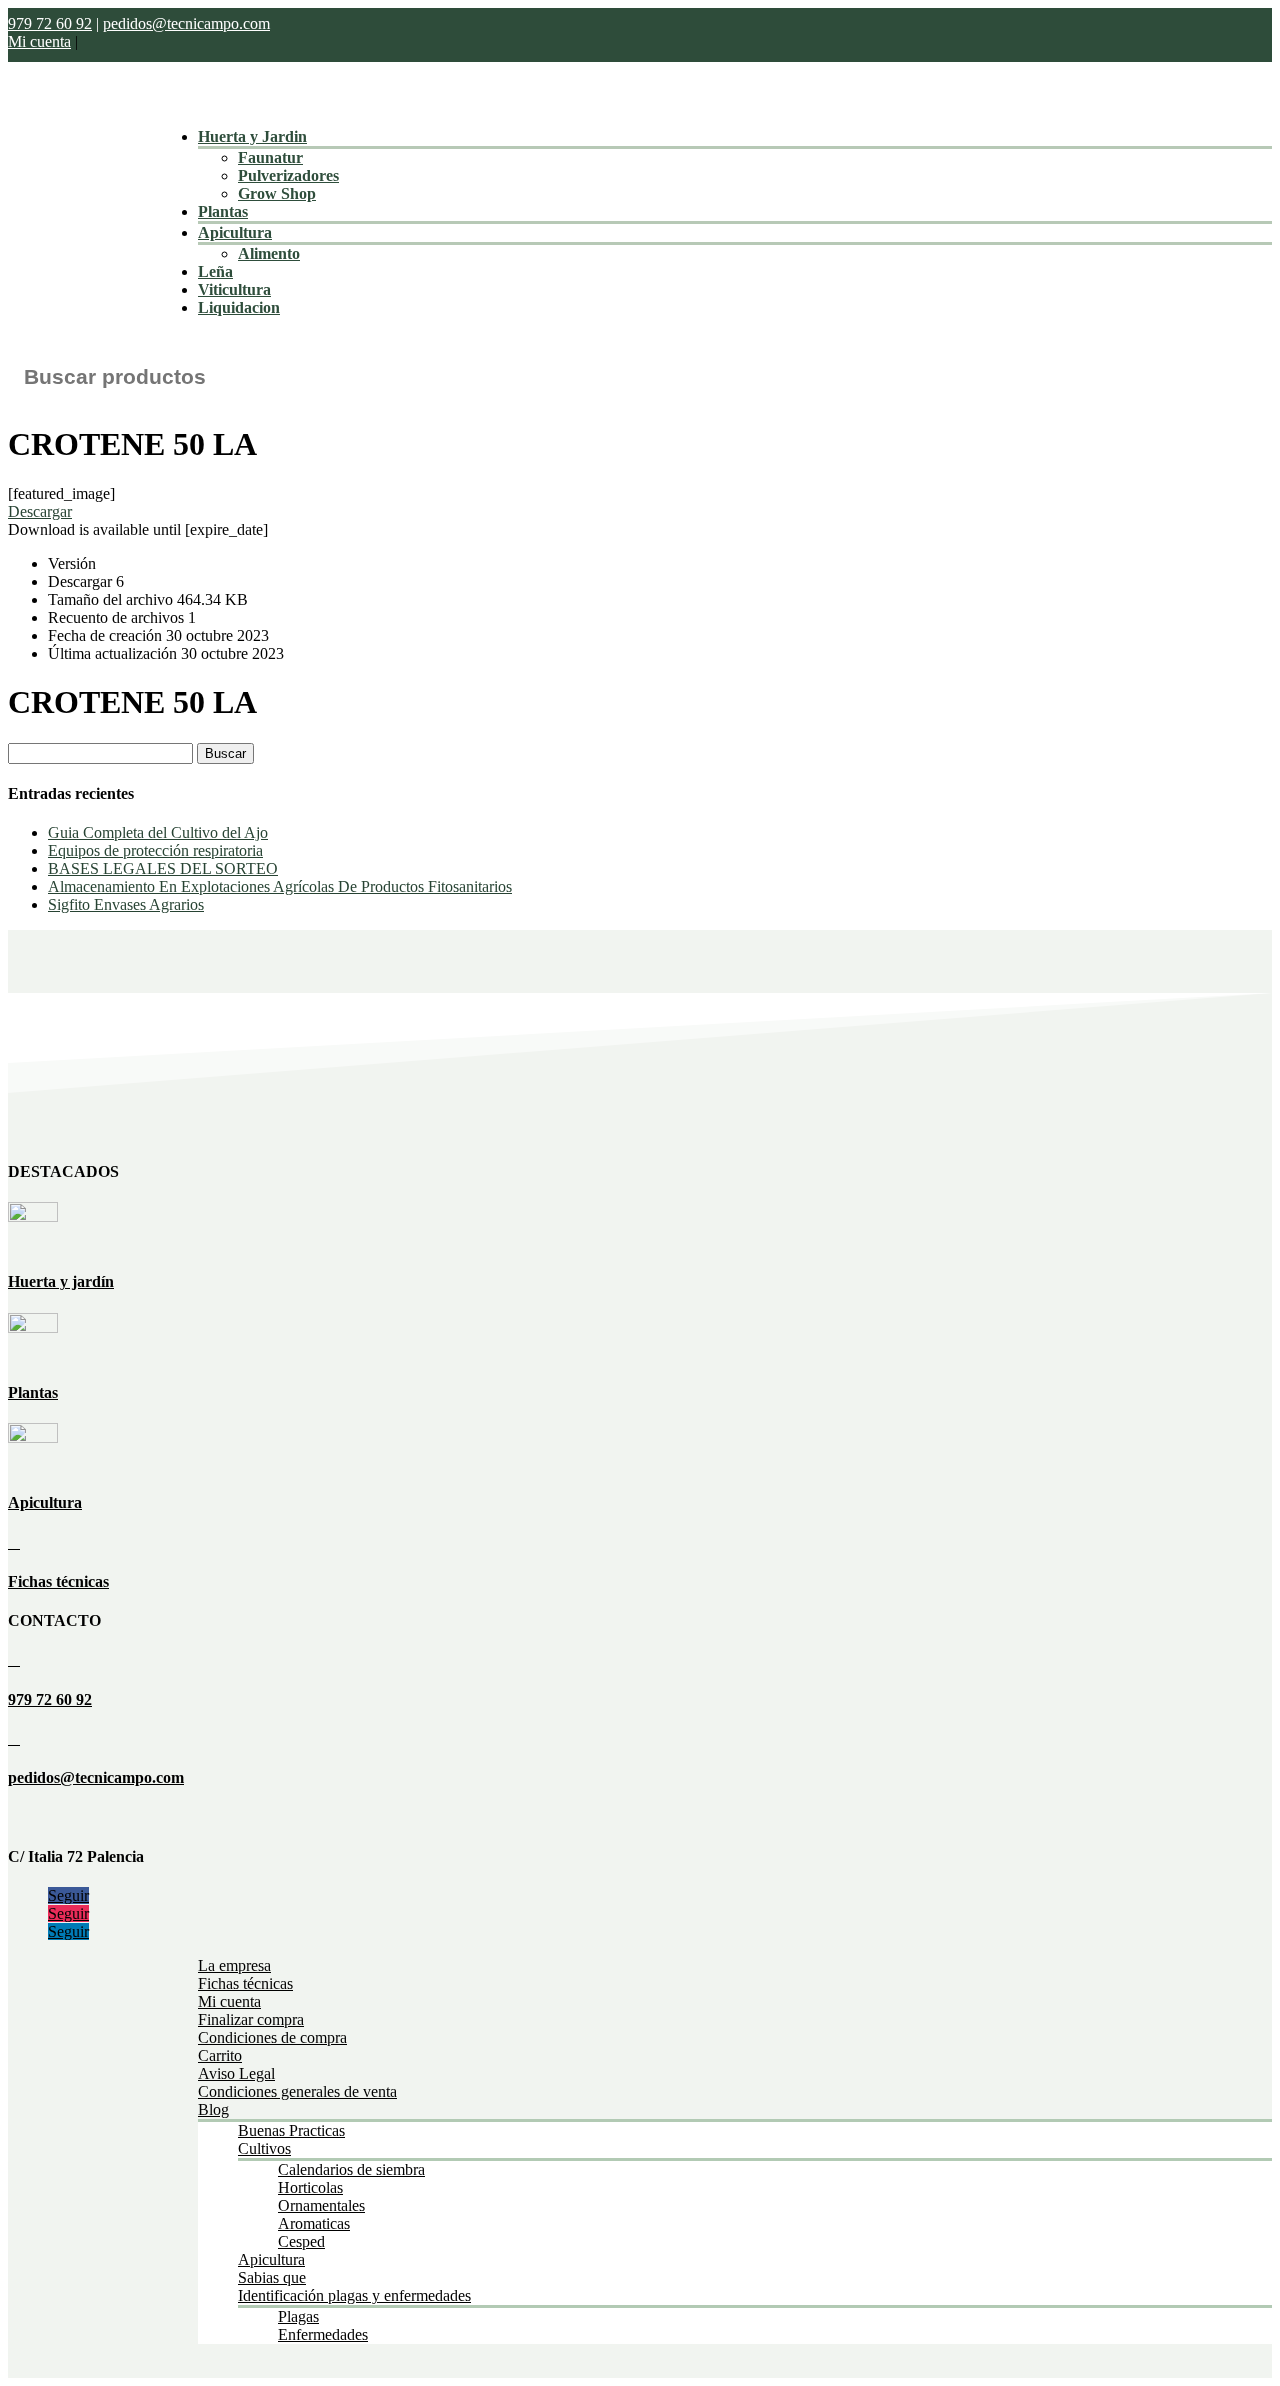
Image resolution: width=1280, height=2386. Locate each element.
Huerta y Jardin (252, 136)
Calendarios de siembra (351, 2169)
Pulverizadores (288, 175)
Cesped (301, 2241)
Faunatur (270, 157)
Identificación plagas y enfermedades (354, 2295)
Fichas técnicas (58, 1581)
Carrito (220, 2055)
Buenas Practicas (291, 2130)
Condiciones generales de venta (297, 2091)
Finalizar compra (251, 2019)
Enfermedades (323, 2334)
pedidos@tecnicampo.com (186, 23)
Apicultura (235, 232)
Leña (215, 271)
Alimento (269, 253)
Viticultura (234, 289)
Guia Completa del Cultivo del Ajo (158, 832)
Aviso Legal (236, 2073)
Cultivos (264, 2148)
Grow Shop (277, 193)
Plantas (223, 211)
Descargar (40, 511)
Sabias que (272, 2277)
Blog (213, 2109)
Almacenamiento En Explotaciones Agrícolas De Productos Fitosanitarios (280, 886)
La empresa (234, 1965)
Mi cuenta (39, 41)
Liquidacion (239, 307)
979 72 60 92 (50, 23)
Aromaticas (314, 2223)
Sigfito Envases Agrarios (126, 904)
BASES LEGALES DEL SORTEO (163, 868)
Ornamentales (321, 2205)
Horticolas (310, 2187)
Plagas (298, 2316)
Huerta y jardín (61, 1281)
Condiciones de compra (272, 2037)
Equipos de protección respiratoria (155, 850)
